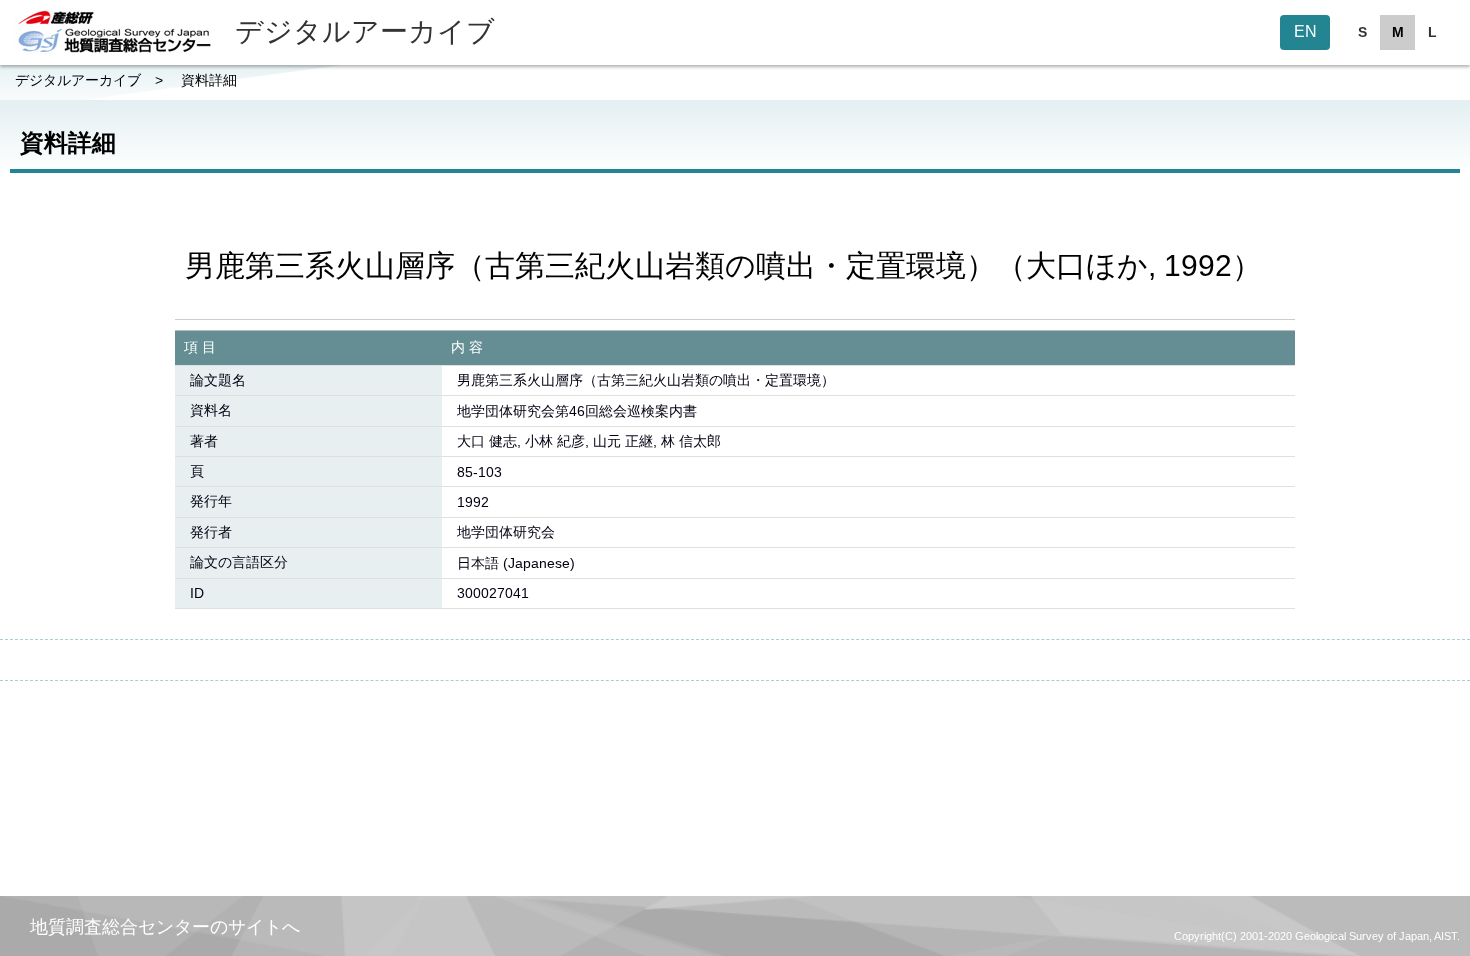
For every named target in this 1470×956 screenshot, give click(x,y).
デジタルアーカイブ (78, 80)
